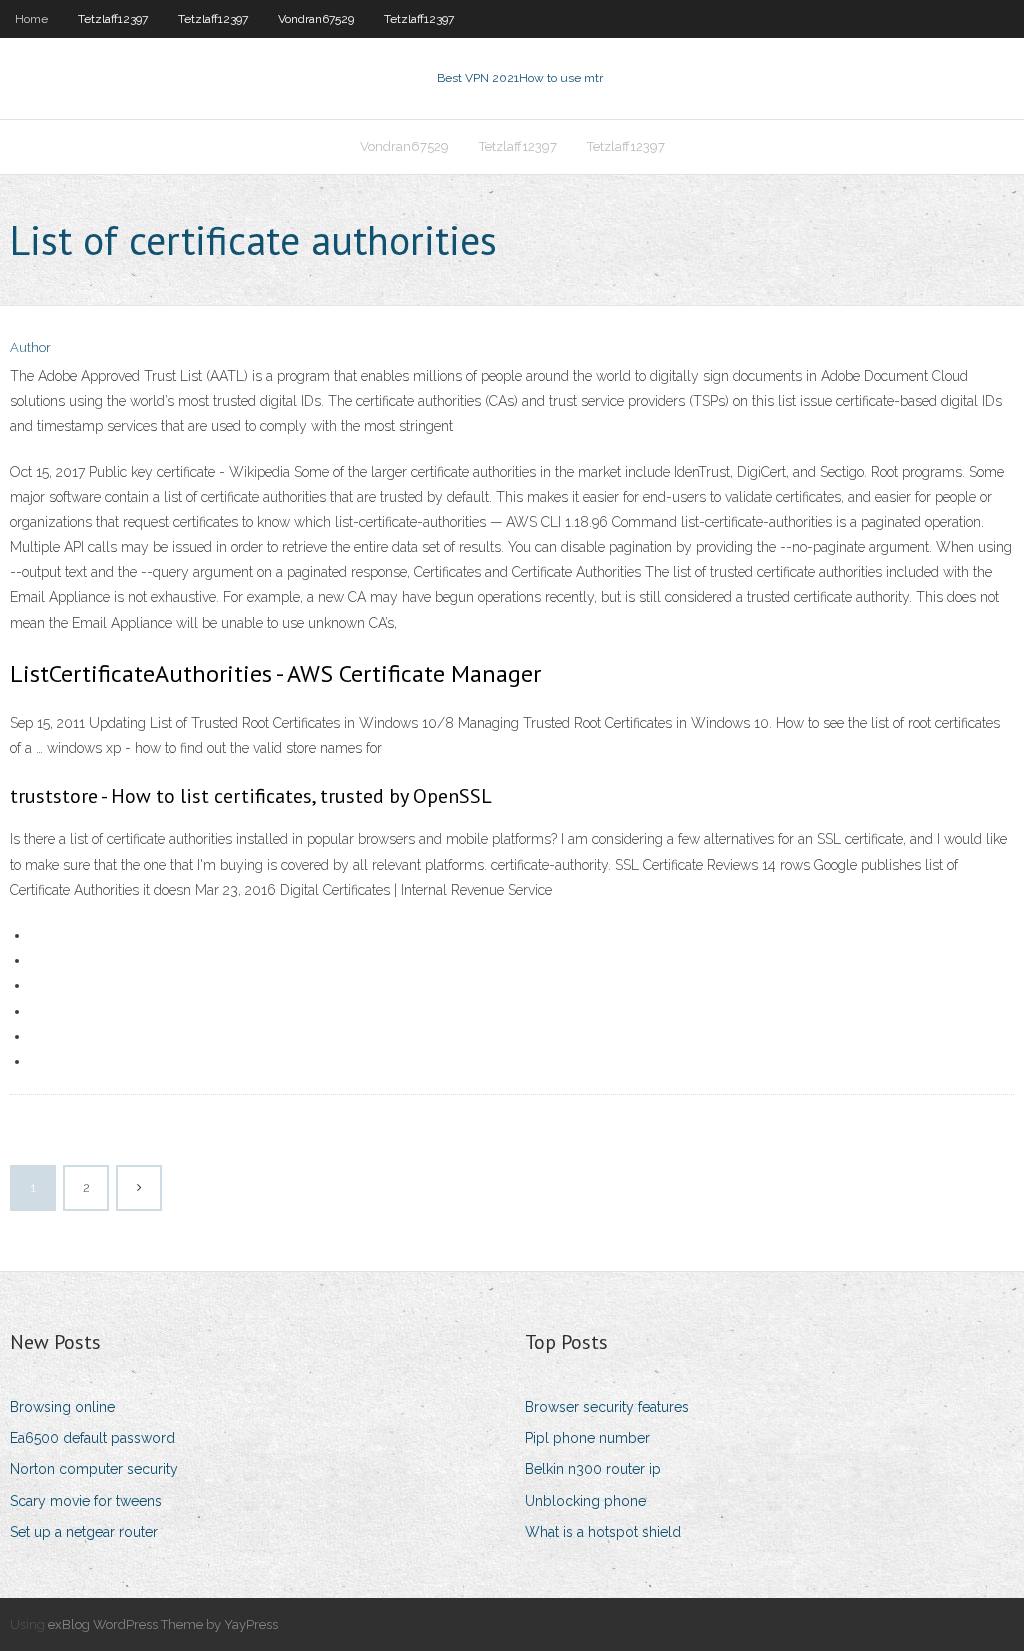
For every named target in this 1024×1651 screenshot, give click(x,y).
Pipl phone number (587, 1438)
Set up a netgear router (84, 1532)
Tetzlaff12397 (113, 19)
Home (31, 19)
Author (30, 347)
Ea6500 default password (92, 1438)
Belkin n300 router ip (593, 1469)
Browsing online (62, 1407)
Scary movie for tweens (86, 1501)
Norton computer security (94, 1469)
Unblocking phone (585, 1501)
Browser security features (607, 1407)
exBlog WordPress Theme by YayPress (163, 1624)
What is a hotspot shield (603, 1532)
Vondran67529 (316, 19)
